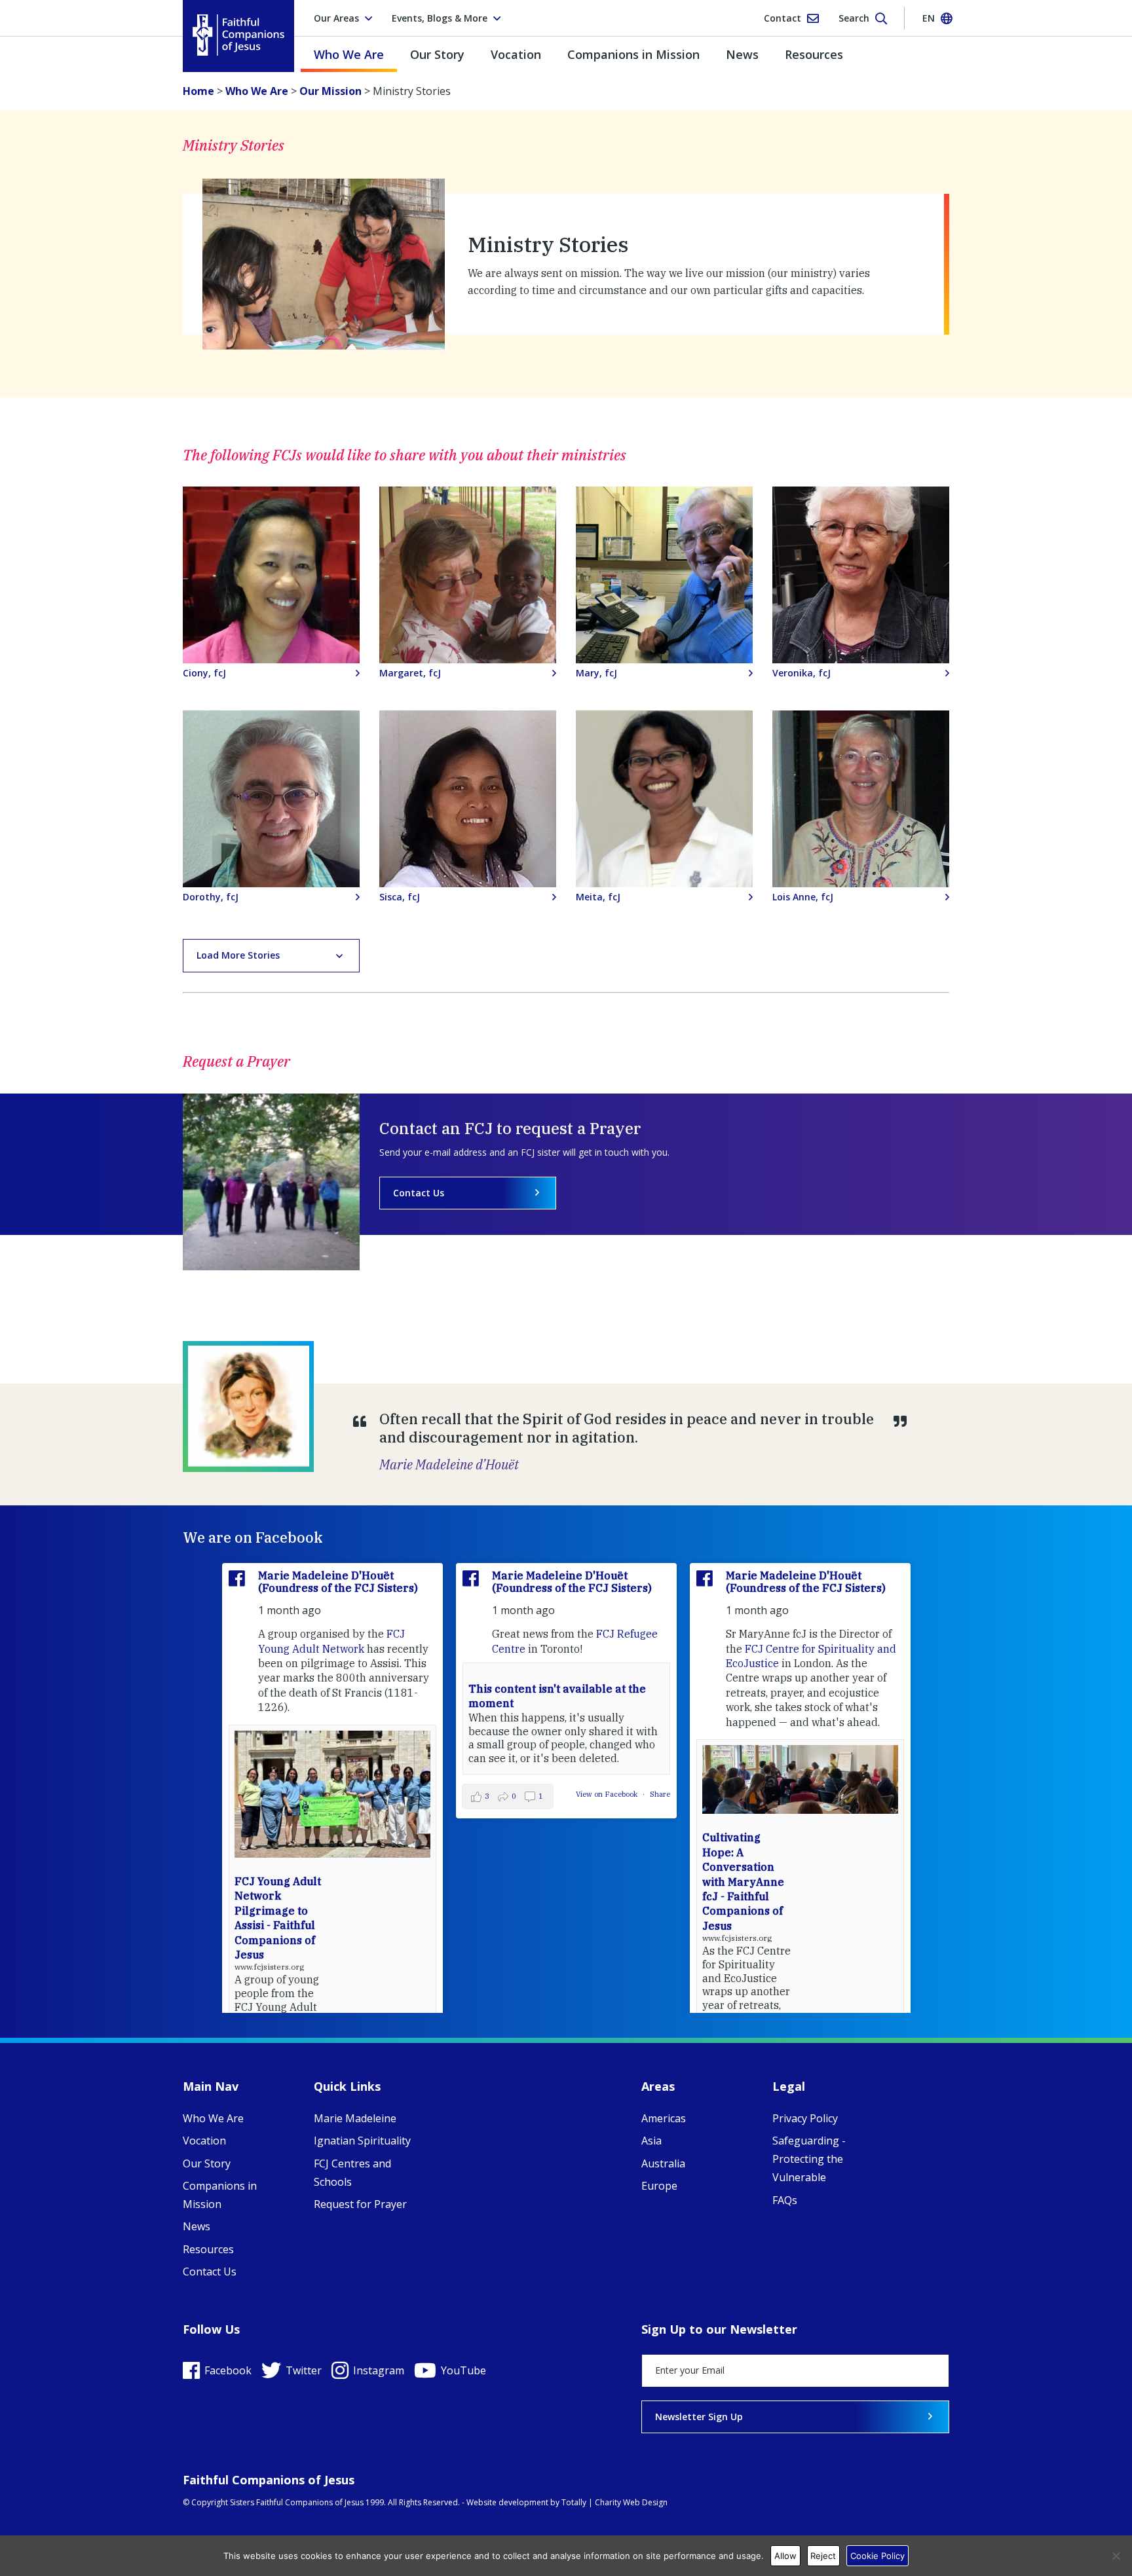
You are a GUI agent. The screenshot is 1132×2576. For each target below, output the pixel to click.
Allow (785, 2556)
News (742, 54)
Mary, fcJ (596, 673)
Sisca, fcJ (400, 897)
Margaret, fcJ (410, 673)
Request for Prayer (360, 2204)
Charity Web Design (631, 2502)
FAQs (785, 2200)
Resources (814, 54)
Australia (663, 2163)
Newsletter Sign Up (699, 2417)
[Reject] (1116, 2556)
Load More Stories (238, 955)
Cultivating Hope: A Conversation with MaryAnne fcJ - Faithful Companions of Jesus (743, 1881)
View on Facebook (608, 1794)
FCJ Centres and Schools (352, 2173)
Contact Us (419, 1193)
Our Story (437, 54)
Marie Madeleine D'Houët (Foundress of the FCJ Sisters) (338, 1582)
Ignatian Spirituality (362, 2141)
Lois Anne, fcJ (803, 897)
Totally (574, 2502)
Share (660, 1794)
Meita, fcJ (598, 897)
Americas (664, 2118)
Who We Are (349, 54)
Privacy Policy (805, 2118)
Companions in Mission (633, 54)
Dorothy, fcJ (211, 897)
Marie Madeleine (355, 2118)
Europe (659, 2186)
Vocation (516, 54)
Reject (823, 2556)
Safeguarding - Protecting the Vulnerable (809, 2159)
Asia (651, 2141)
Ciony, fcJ (204, 673)
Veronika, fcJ (802, 673)
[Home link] (238, 35)
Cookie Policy (877, 2556)
